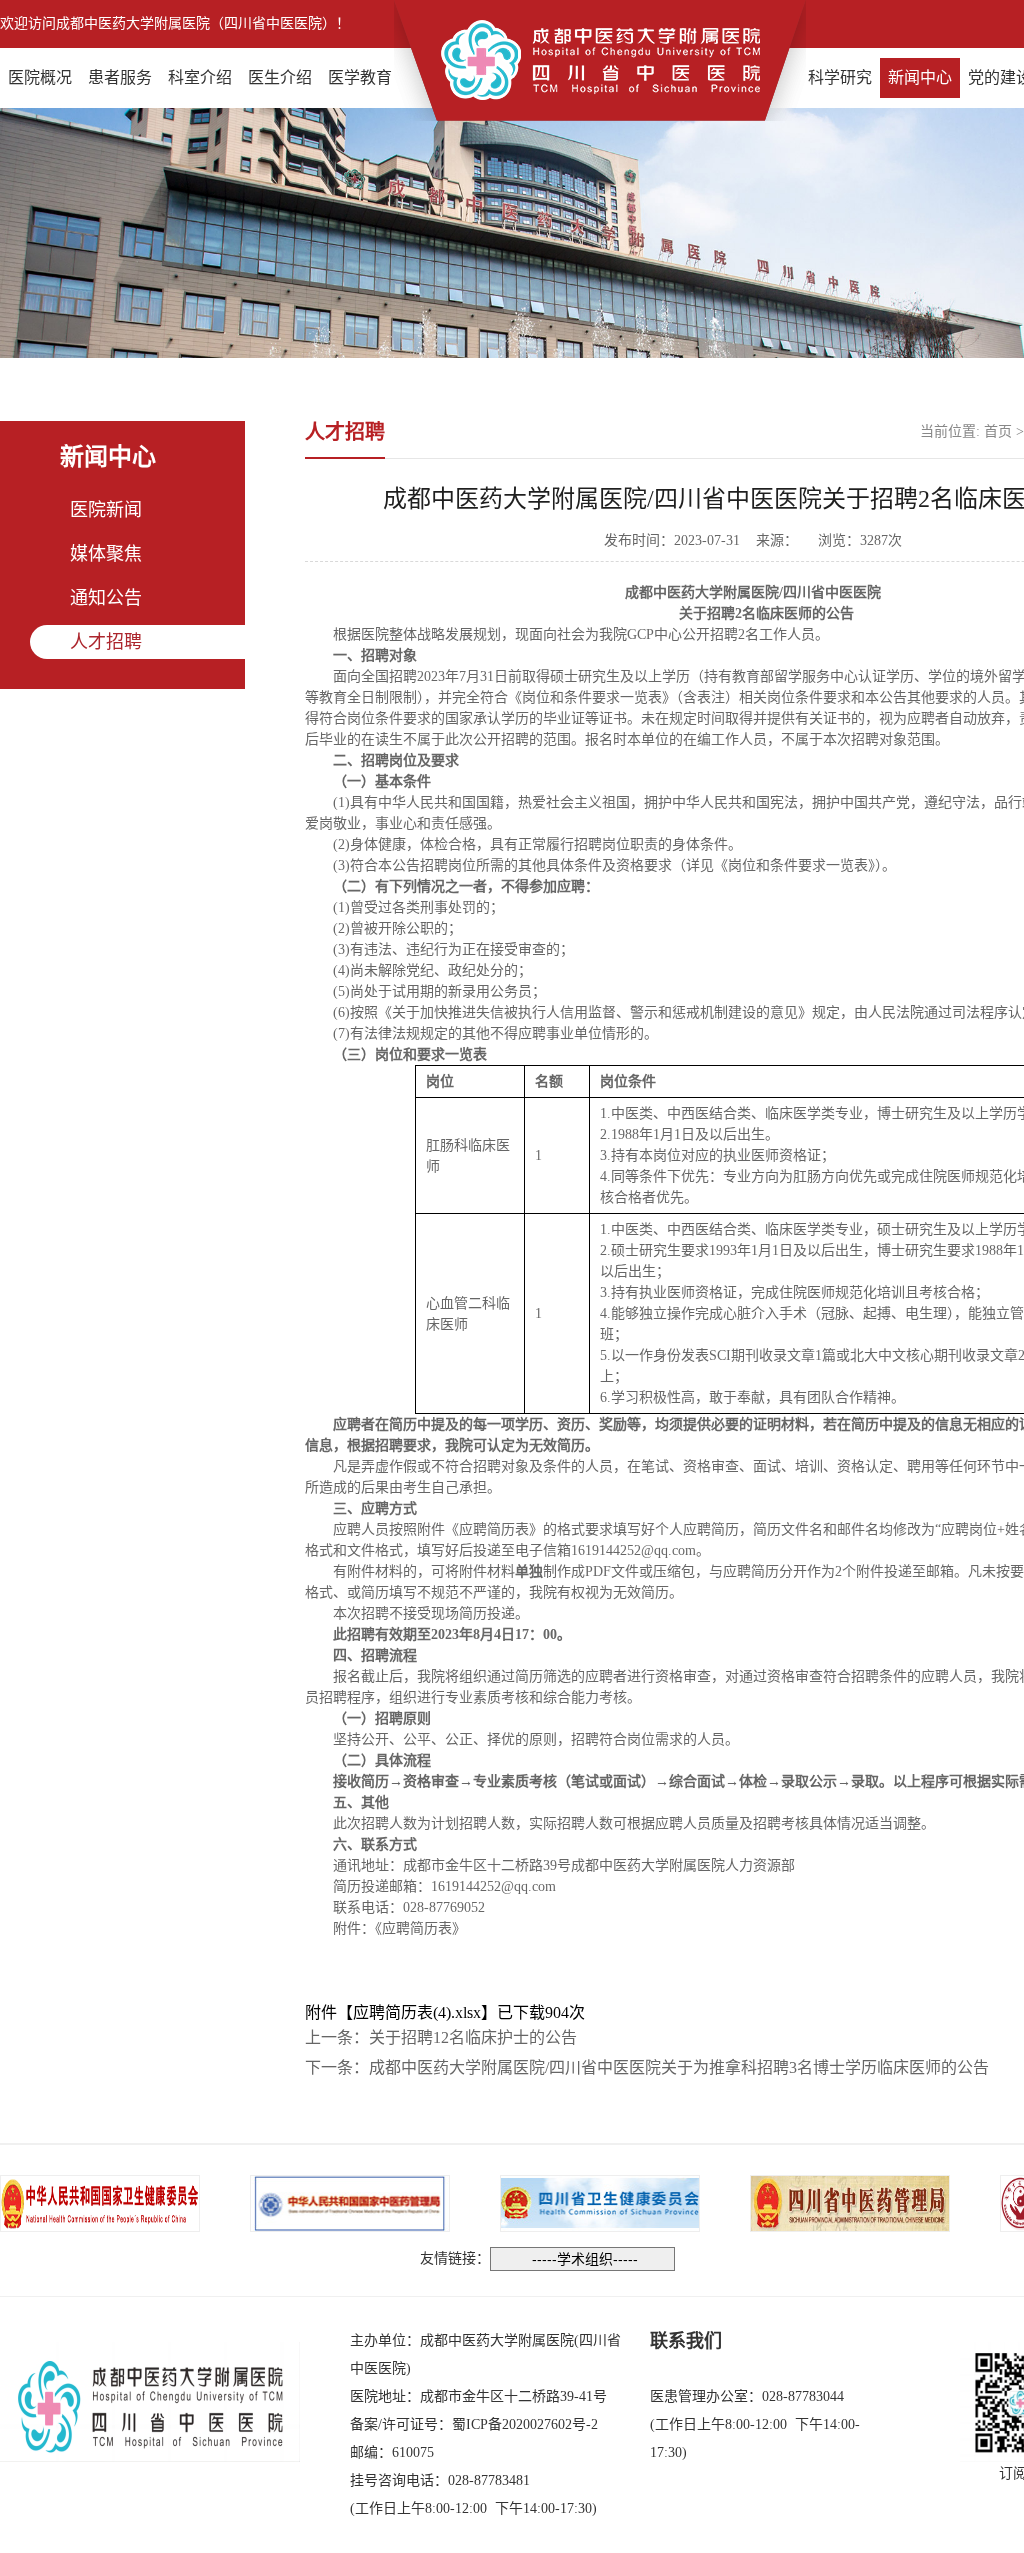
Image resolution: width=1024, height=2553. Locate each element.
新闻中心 (920, 77)
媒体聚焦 (106, 554)
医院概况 (40, 77)
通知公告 (106, 598)
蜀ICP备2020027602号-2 (525, 2424)
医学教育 (360, 77)
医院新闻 (106, 510)
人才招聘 (106, 642)
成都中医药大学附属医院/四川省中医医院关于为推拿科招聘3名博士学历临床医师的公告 (679, 2067)
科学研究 (840, 77)
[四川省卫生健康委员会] (600, 2201)
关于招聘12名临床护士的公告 (473, 2037)
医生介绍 (280, 77)
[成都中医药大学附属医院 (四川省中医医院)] (600, 58)
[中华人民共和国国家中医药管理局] (350, 2201)
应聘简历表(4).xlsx (417, 2012)
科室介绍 (200, 77)
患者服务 (120, 77)
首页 (998, 431)
